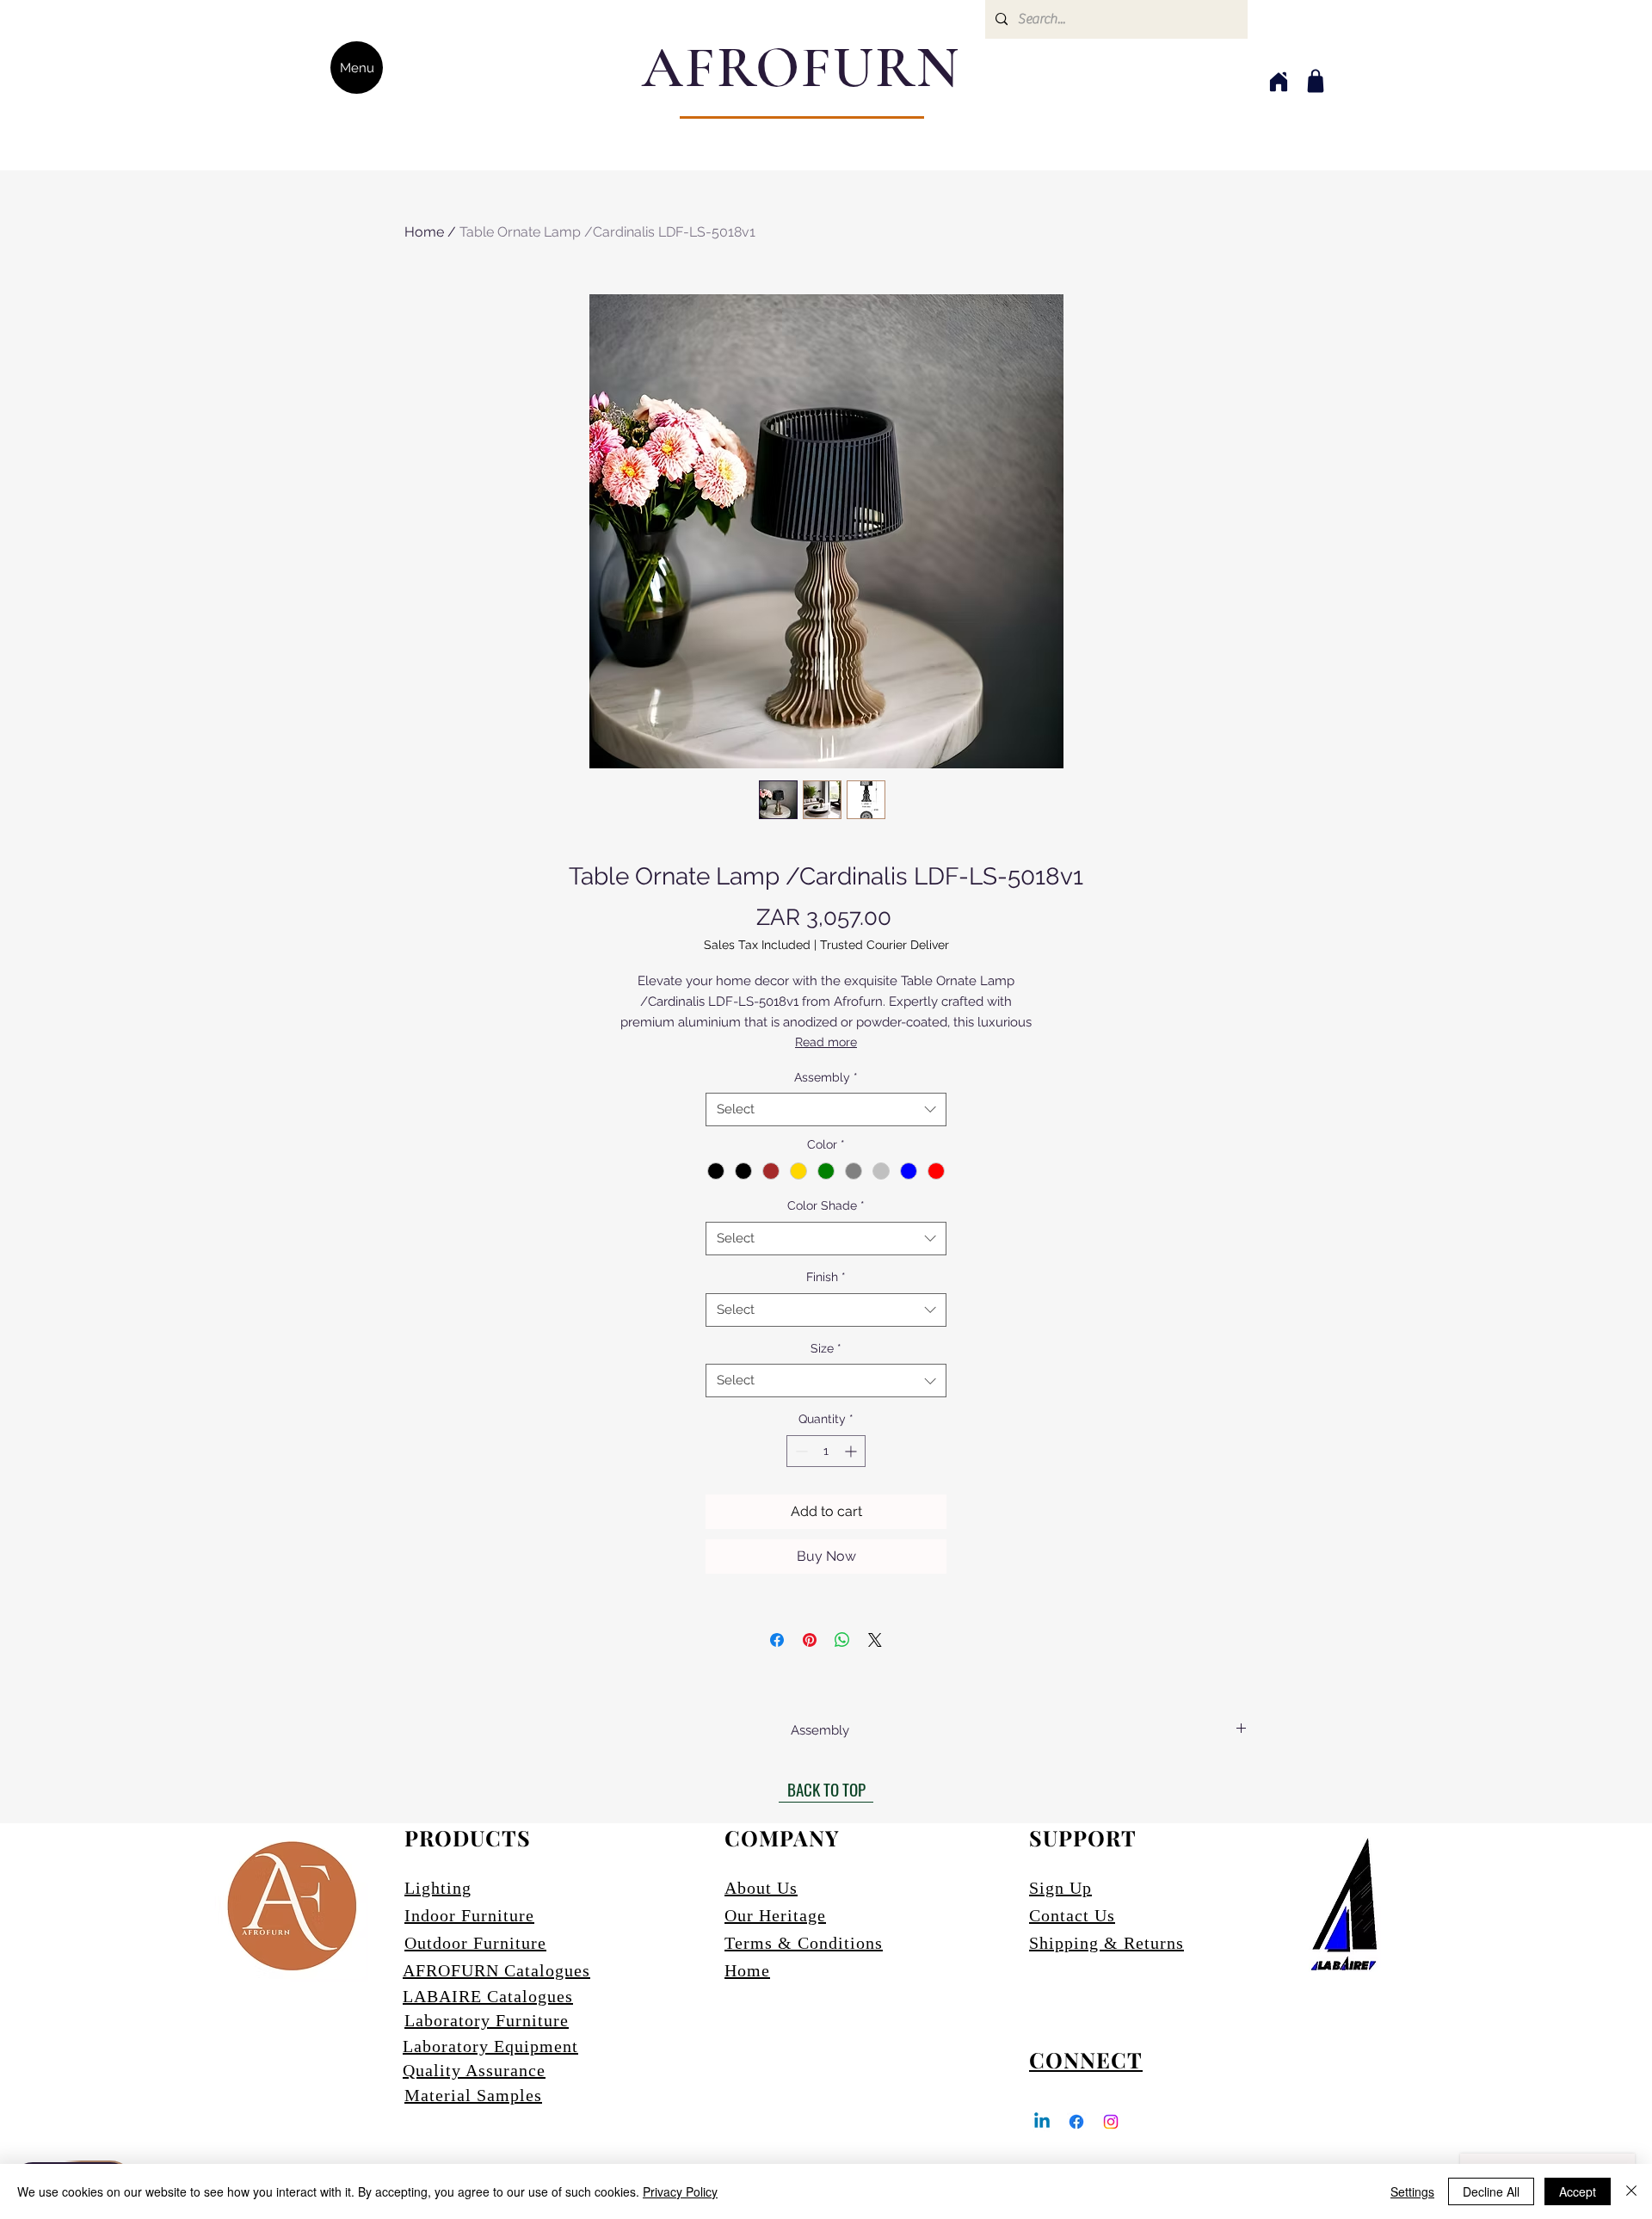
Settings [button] (1412, 2191)
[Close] (1631, 2191)
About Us (761, 1888)
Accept (1578, 2191)
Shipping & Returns (1106, 1943)
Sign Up (1060, 1888)
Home (424, 232)
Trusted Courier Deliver (885, 945)
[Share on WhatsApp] (842, 1640)
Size (826, 1348)
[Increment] (852, 1451)
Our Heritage (775, 1915)
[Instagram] (1111, 2122)
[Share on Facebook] (777, 1640)
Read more (826, 1042)
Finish (826, 1277)
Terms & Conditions (804, 1943)
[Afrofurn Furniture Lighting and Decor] (1076, 2122)
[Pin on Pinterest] (810, 1640)
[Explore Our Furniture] (1316, 81)
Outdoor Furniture (475, 1943)
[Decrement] (800, 1451)
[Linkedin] (1042, 2122)
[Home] (1278, 81)
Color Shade (826, 1205)
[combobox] (826, 1109)
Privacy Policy (680, 2191)
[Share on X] (875, 1640)
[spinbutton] (826, 1451)
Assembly (826, 1077)
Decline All (1491, 2191)
